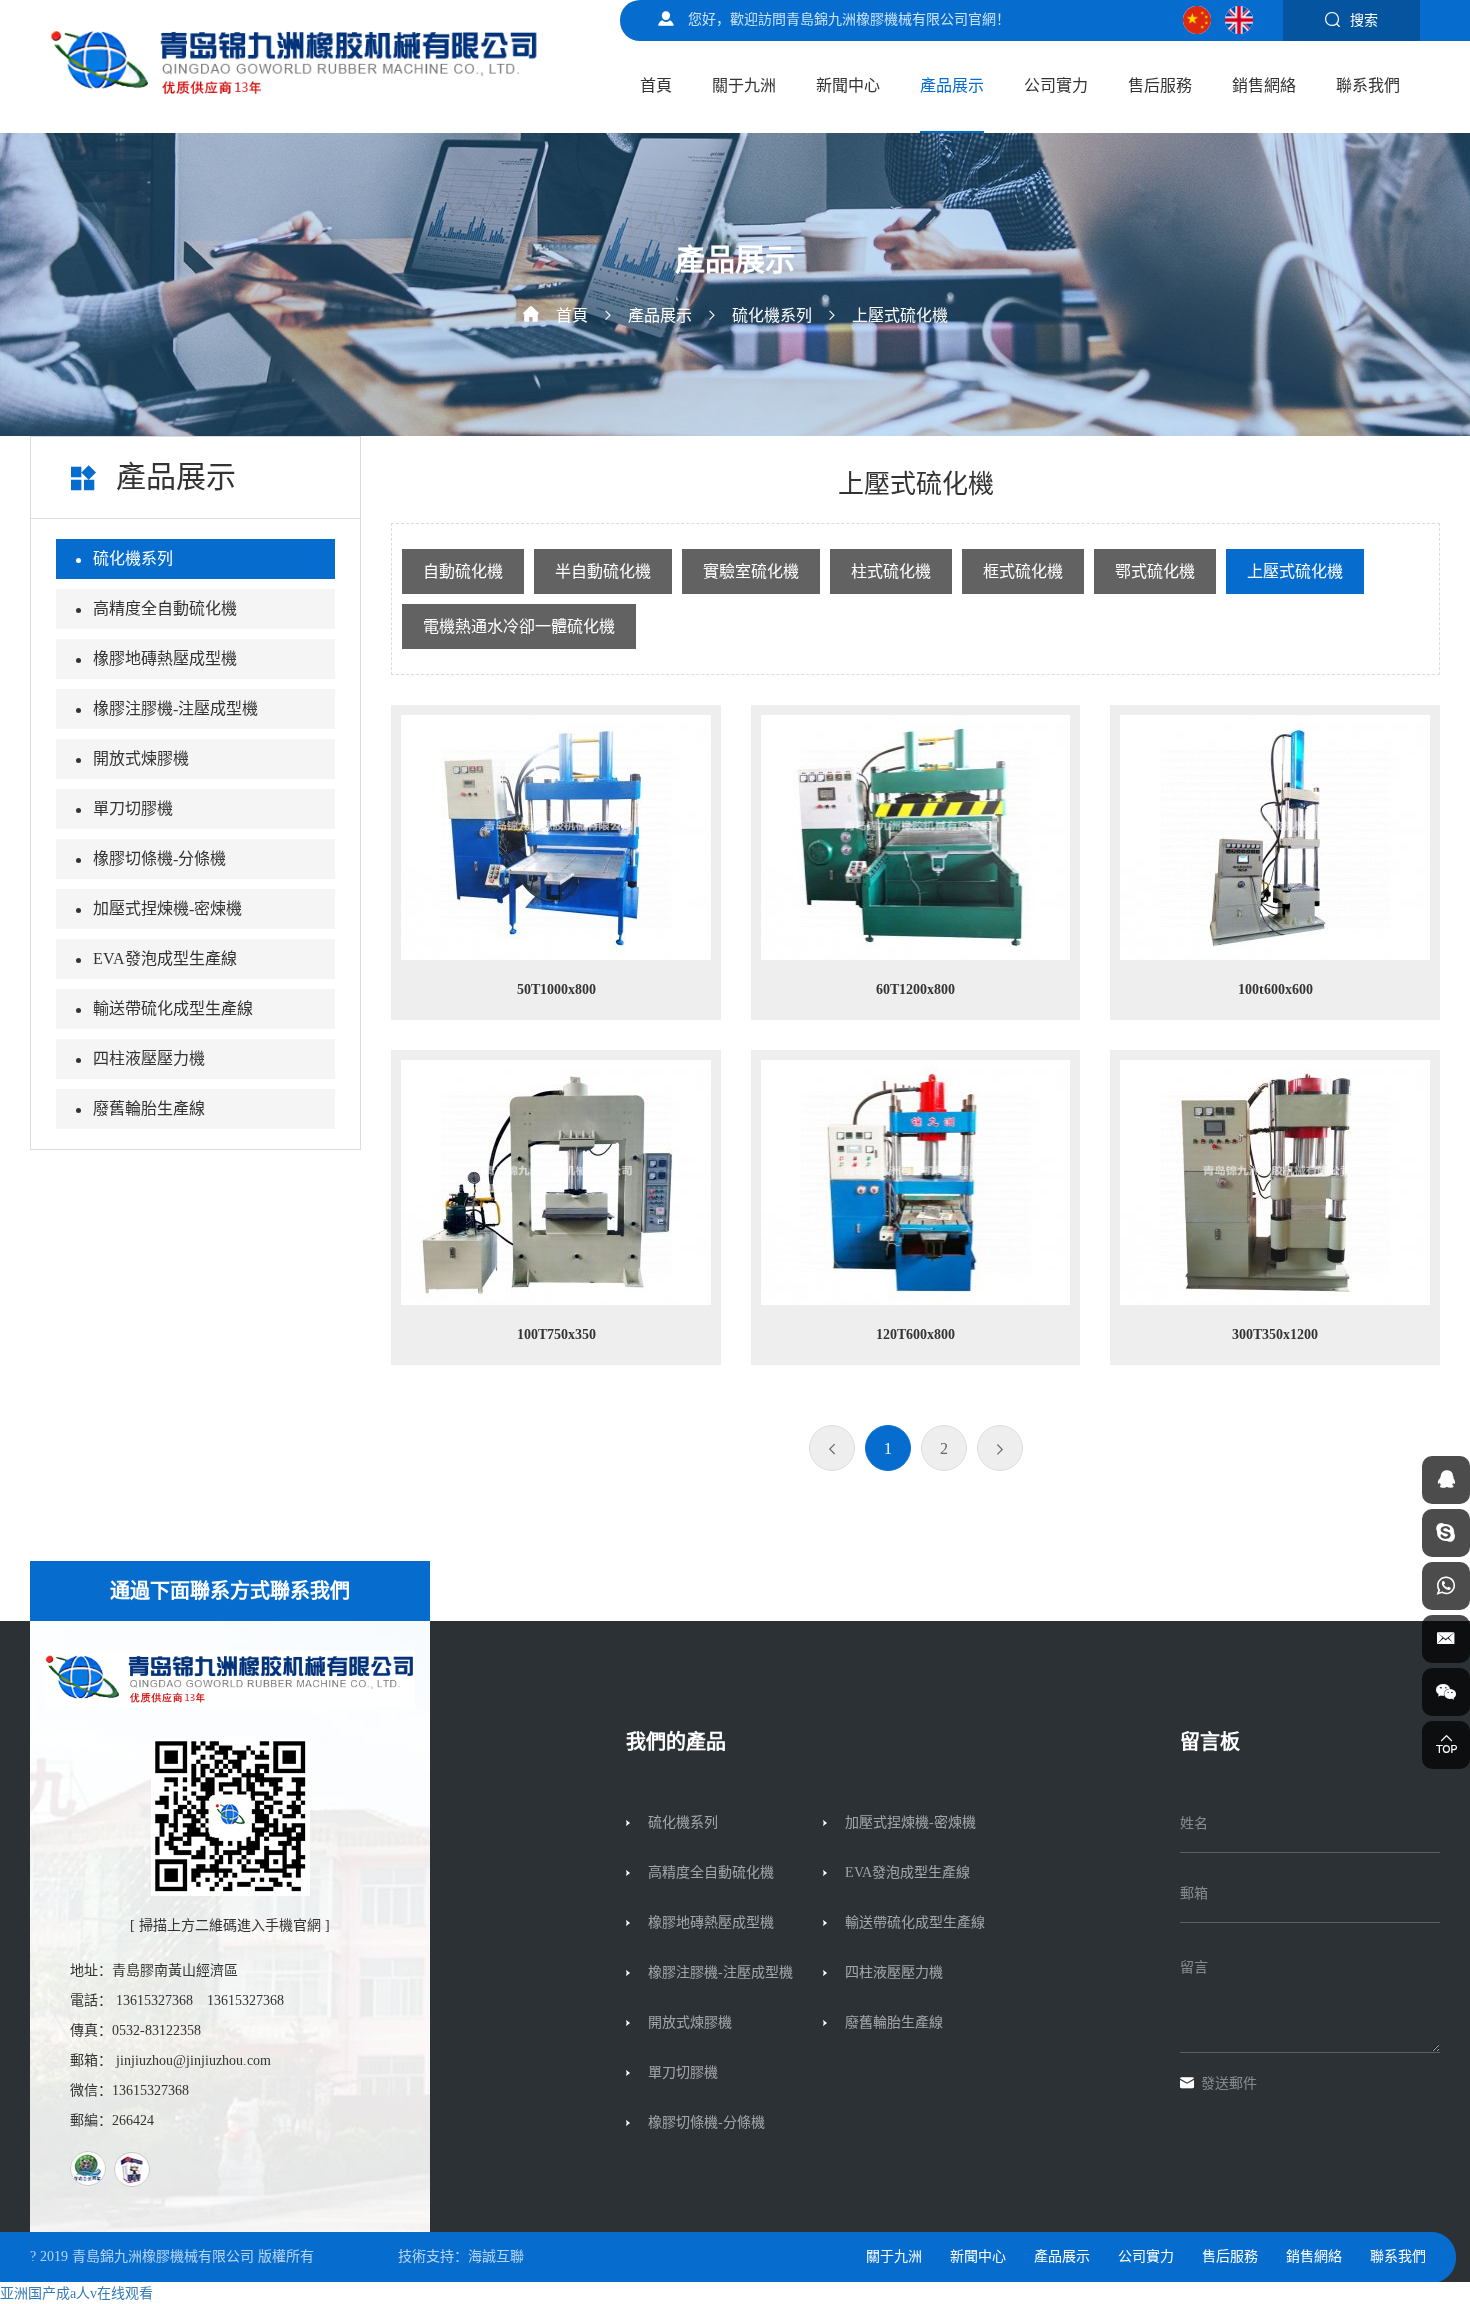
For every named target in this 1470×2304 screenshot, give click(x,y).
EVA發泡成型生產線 (165, 958)
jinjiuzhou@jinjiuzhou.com (193, 2060)
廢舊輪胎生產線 (149, 1108)
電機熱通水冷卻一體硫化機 (519, 626)
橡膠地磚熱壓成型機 (165, 658)
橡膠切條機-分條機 (159, 858)
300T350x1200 (1275, 1334)
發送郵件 (1229, 2083)
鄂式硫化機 (1155, 571)
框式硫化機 (1023, 571)
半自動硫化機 (603, 571)
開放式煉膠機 (141, 758)
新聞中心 (848, 85)
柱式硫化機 (891, 571)
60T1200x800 (915, 989)
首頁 (656, 85)
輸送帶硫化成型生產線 (173, 1008)
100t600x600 (1275, 989)
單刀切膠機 (133, 808)
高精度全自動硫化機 (165, 608)
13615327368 (154, 2000)
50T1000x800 (556, 989)
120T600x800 (915, 1334)
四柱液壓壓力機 (149, 1058)
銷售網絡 (1264, 85)
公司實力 (1056, 85)
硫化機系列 (772, 315)
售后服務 (1160, 85)
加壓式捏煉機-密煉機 (167, 908)
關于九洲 (744, 85)
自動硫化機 (463, 571)
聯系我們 (1368, 85)
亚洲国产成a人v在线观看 (76, 2293)
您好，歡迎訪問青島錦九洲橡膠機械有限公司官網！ (849, 19)
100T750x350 (556, 1334)
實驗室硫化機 (751, 571)
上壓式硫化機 (900, 315)
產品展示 (952, 85)
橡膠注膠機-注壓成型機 (175, 708)
